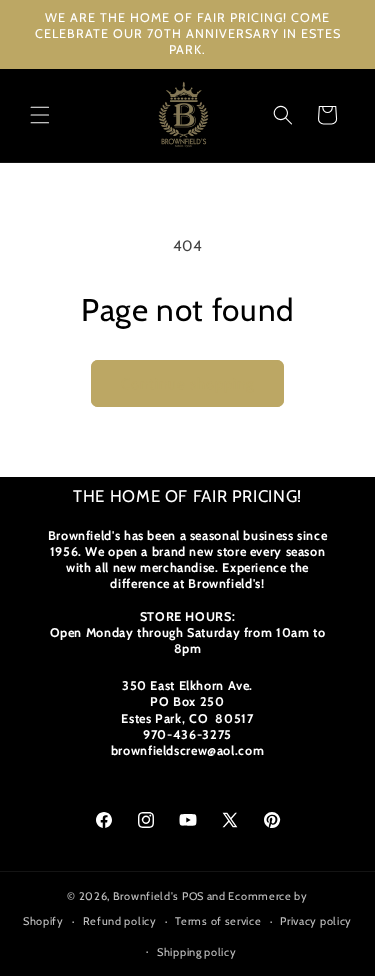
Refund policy (120, 921)
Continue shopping (187, 384)
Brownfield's (146, 896)
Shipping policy (197, 952)
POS (193, 896)
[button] (40, 115)
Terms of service (218, 921)
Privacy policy (316, 921)
